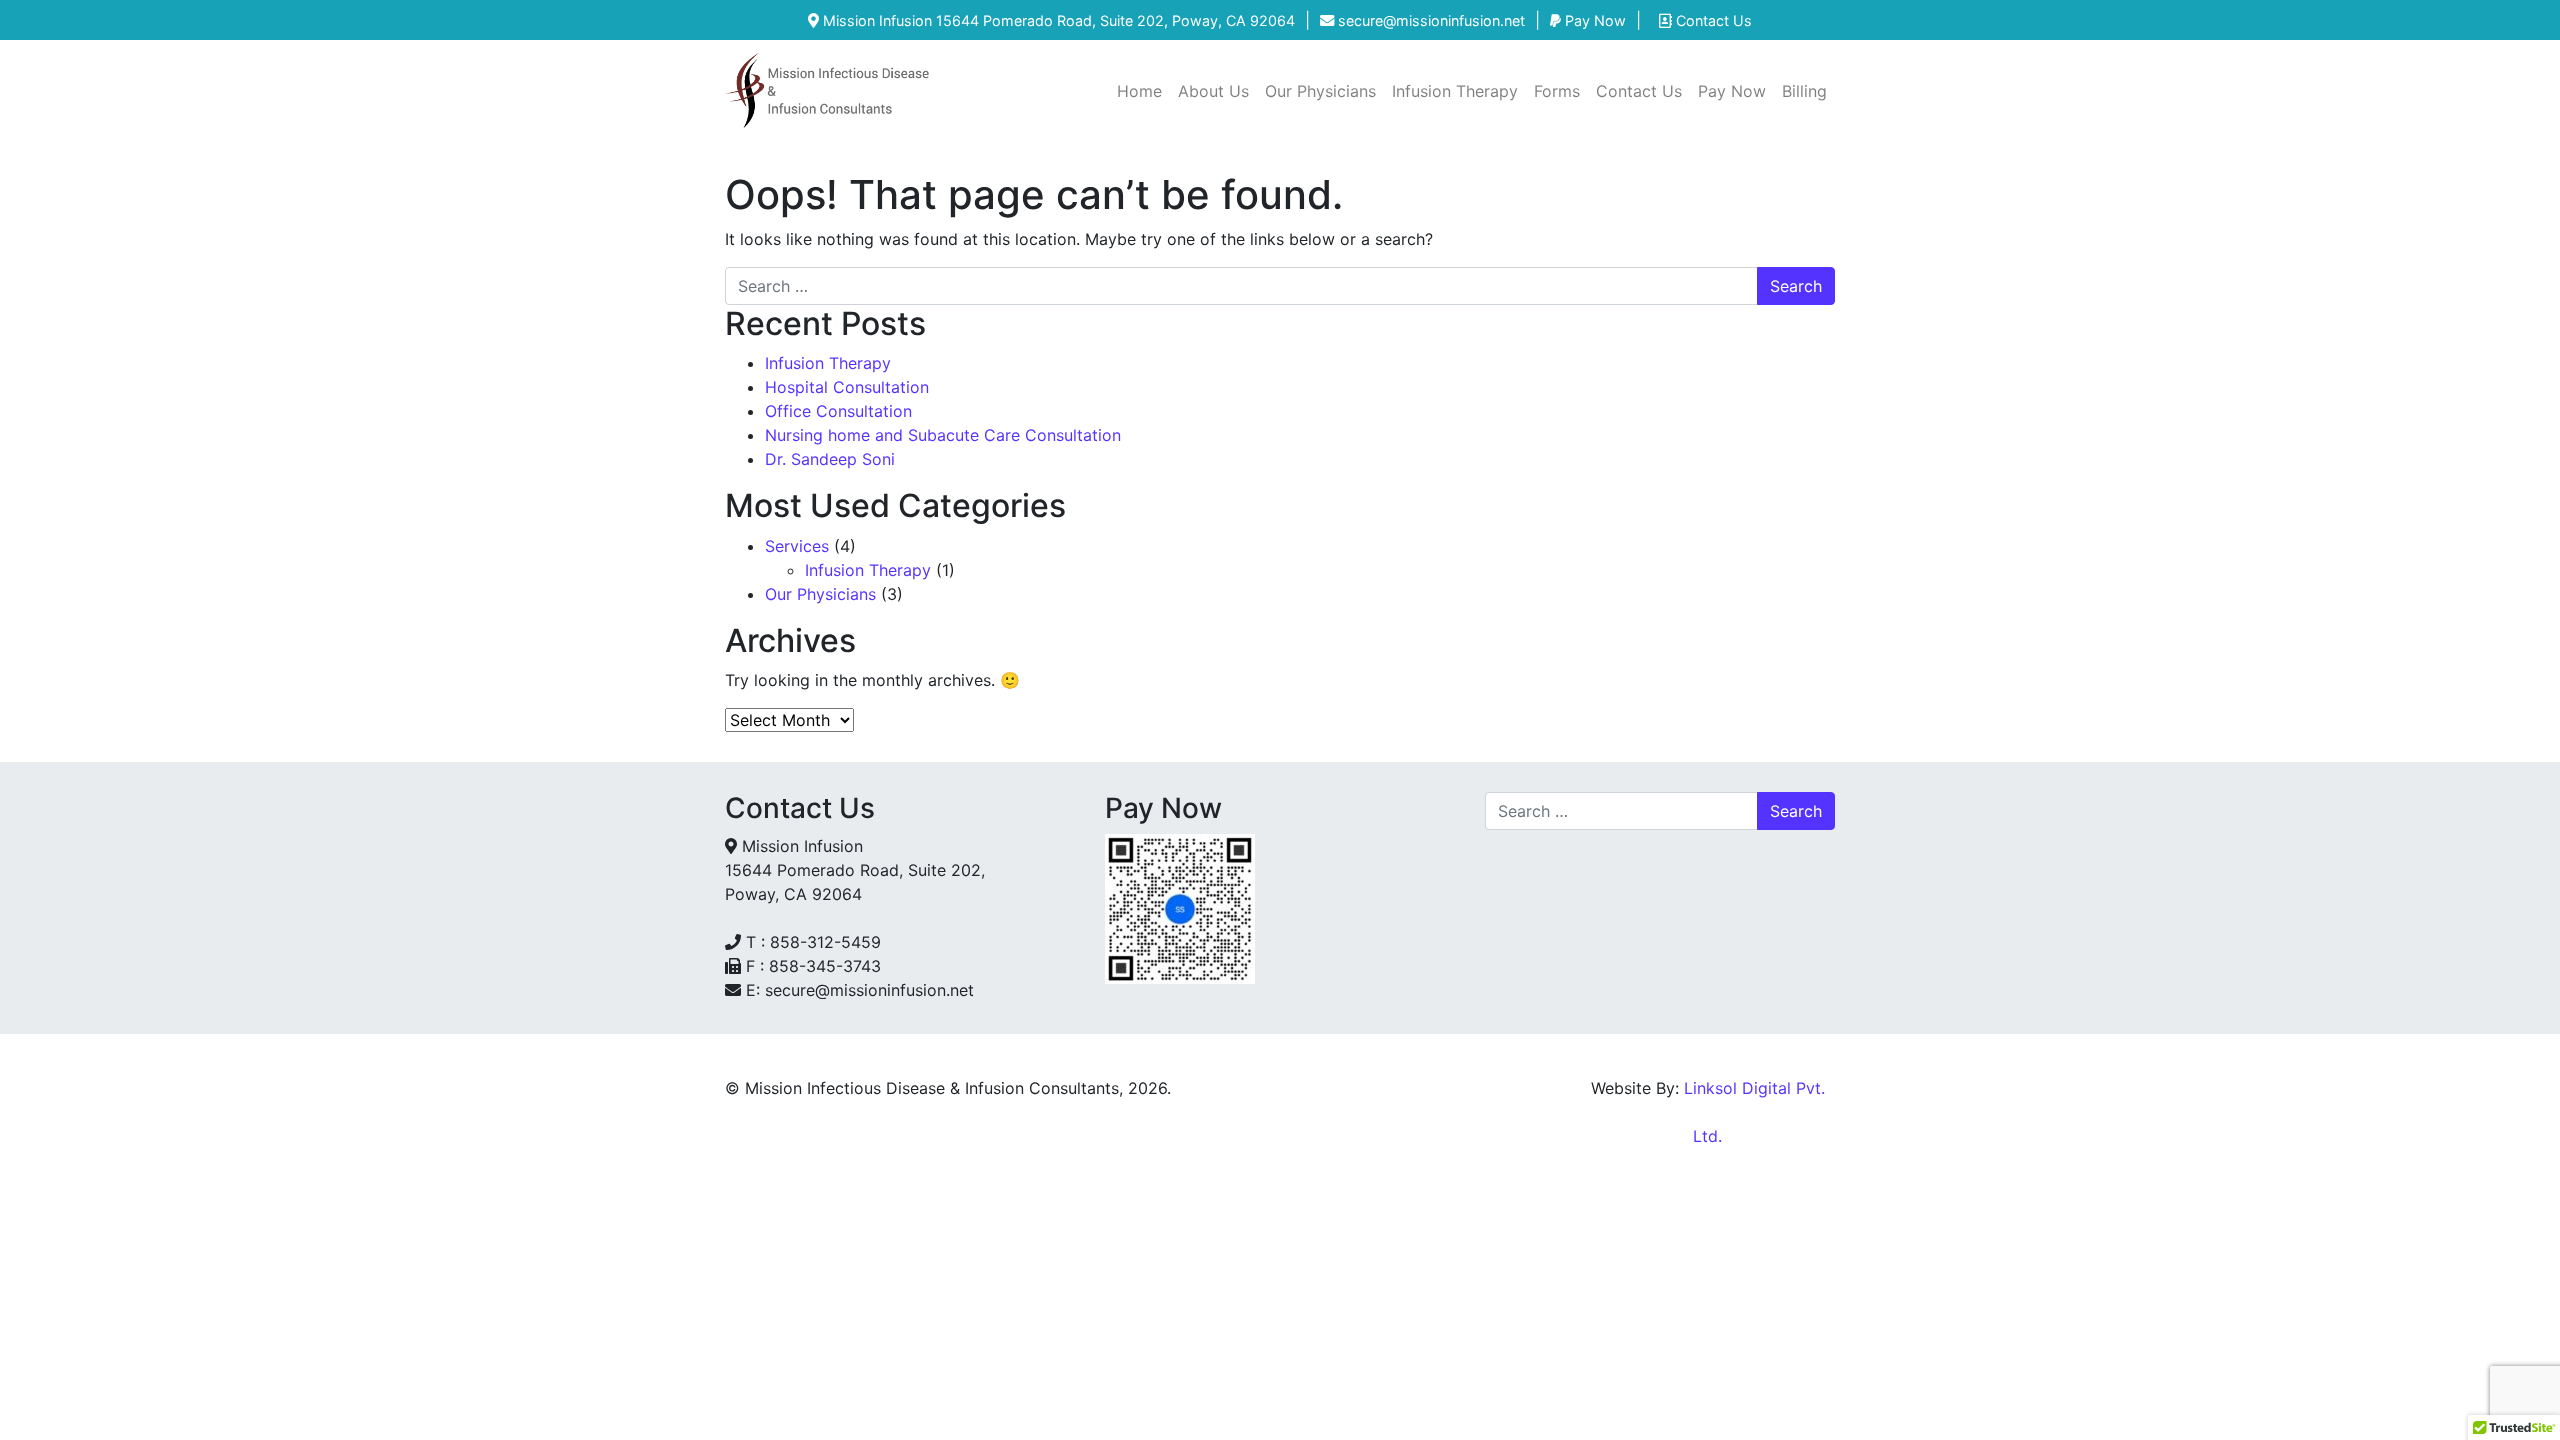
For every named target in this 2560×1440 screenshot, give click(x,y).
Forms (1557, 91)
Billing (1804, 91)
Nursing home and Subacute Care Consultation (943, 435)
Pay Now (1593, 20)
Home (1139, 91)
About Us (1213, 91)
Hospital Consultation (849, 387)
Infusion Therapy (1455, 91)
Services (797, 546)
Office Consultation (841, 411)
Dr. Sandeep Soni (830, 459)
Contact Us (1712, 20)
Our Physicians (1320, 91)
